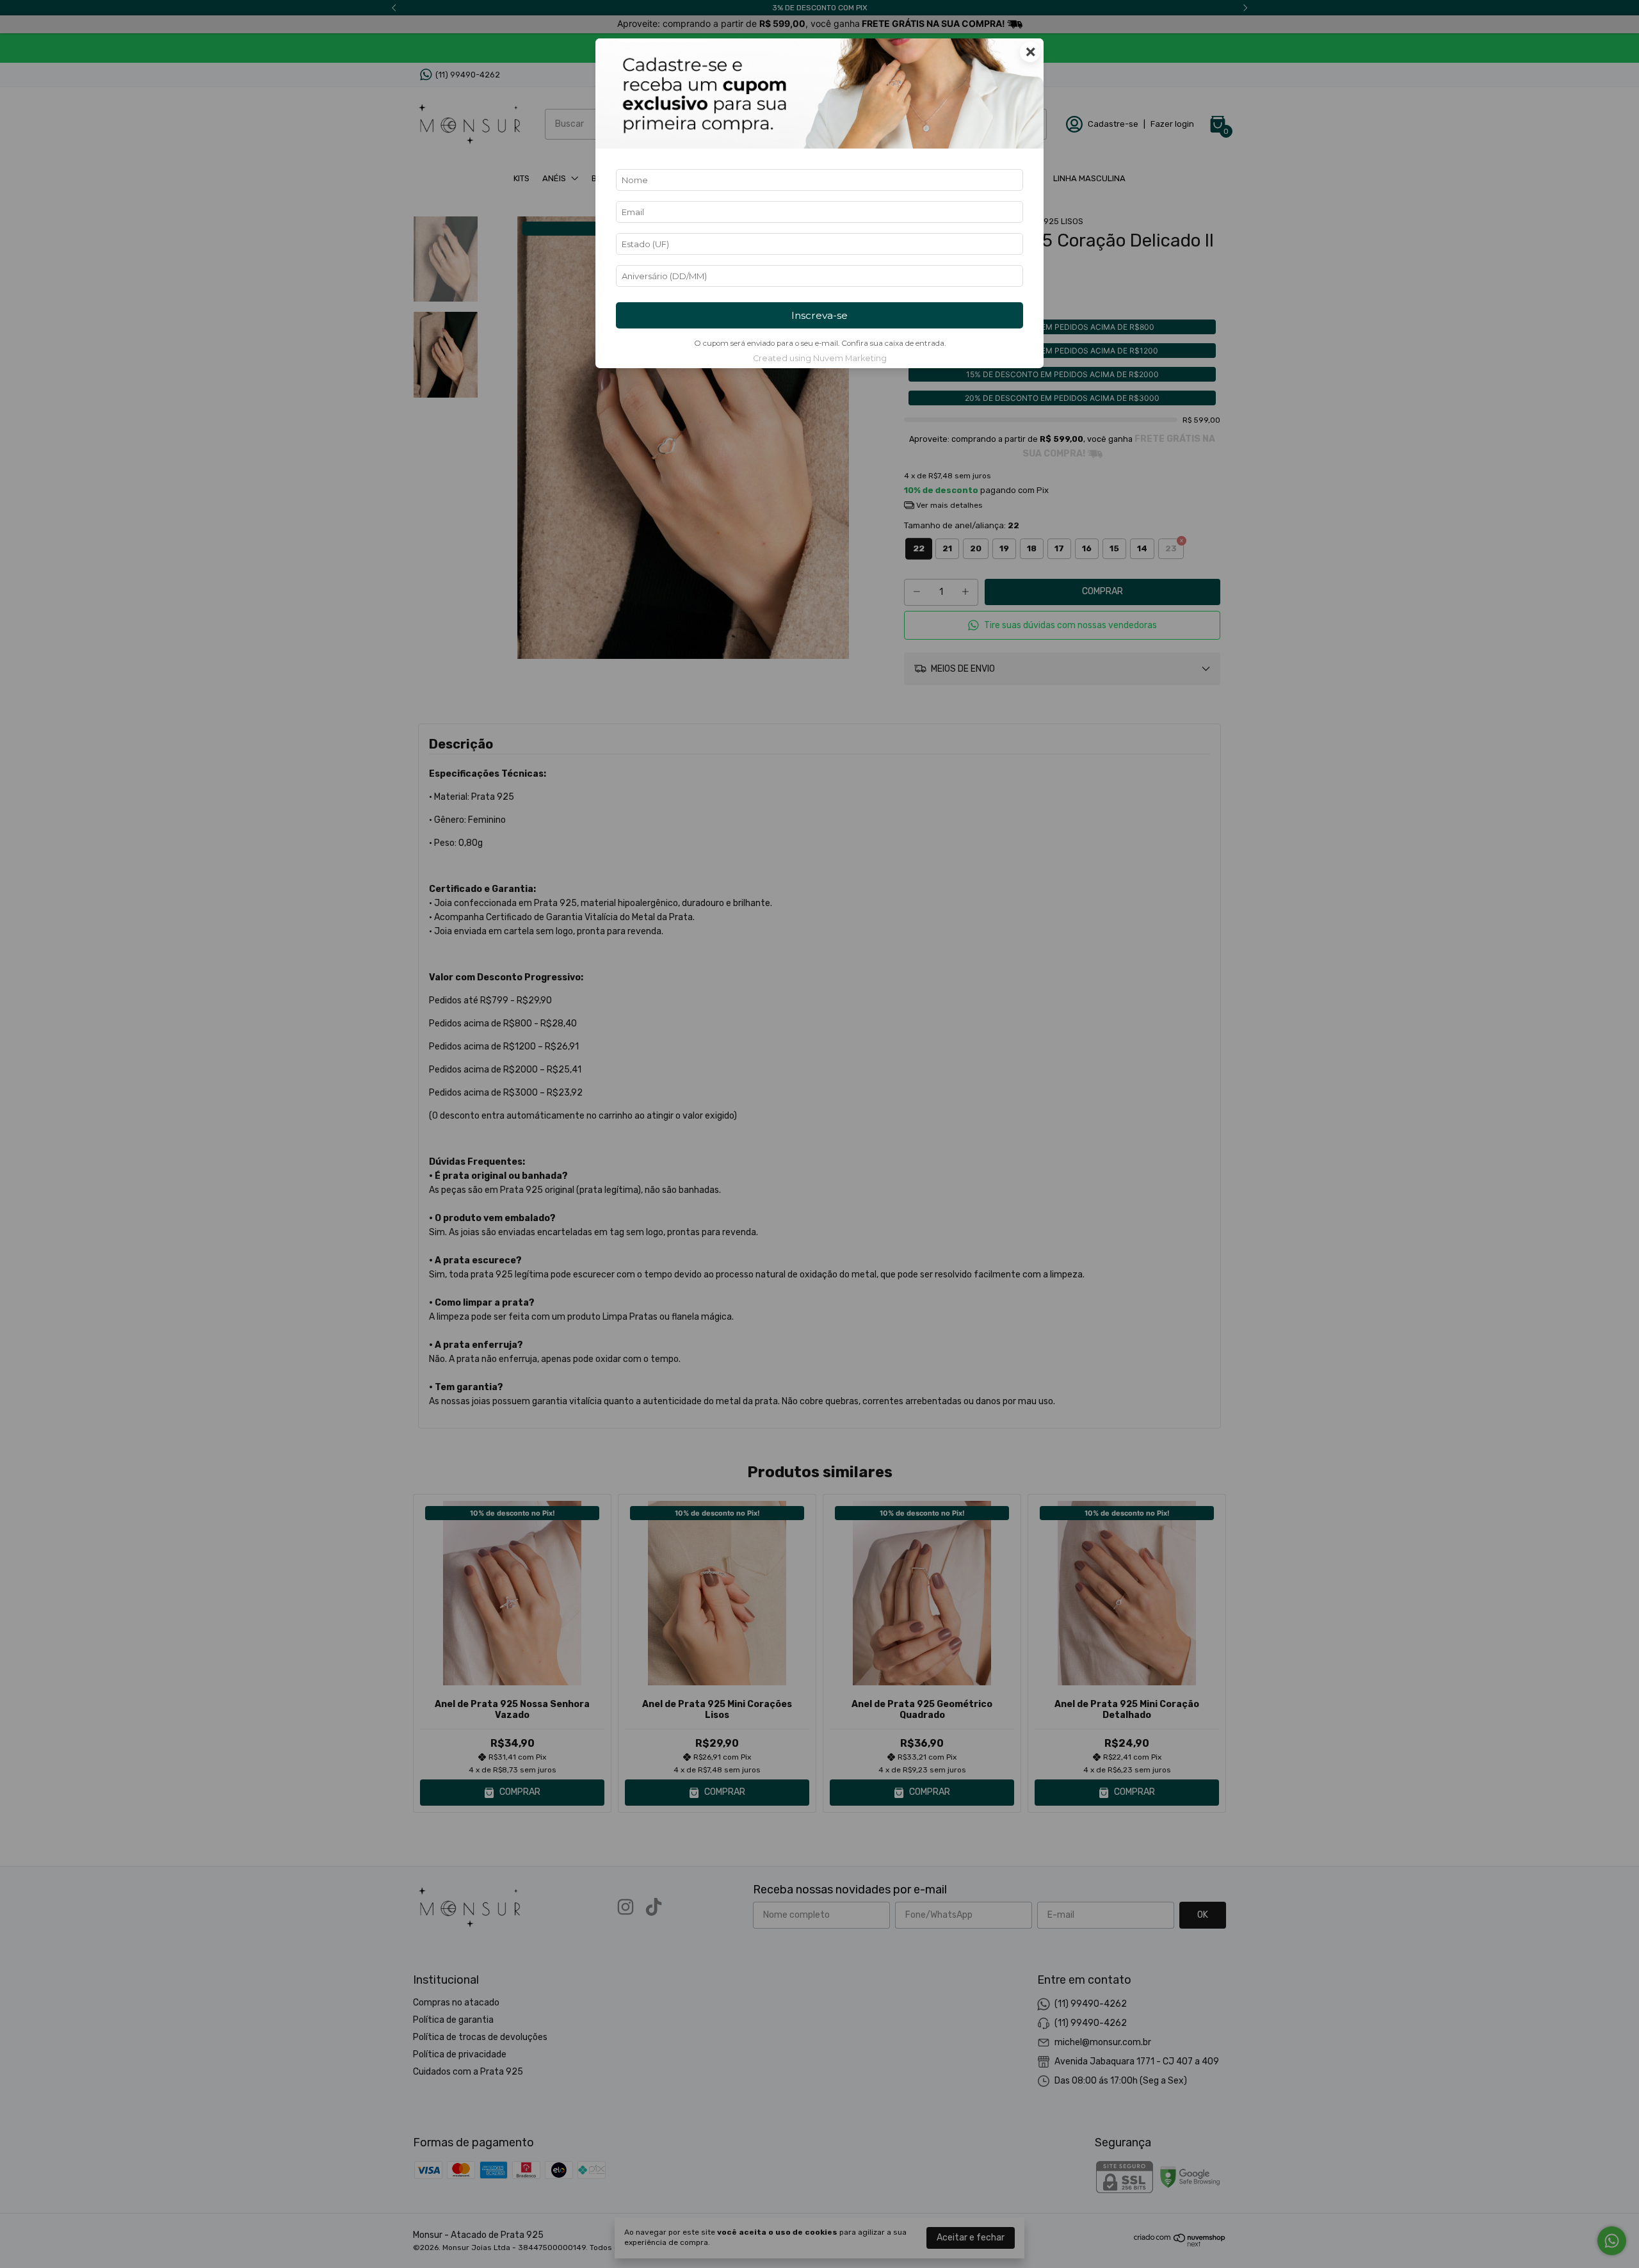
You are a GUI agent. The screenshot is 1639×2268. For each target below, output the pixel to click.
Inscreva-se (819, 315)
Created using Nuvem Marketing (820, 358)
